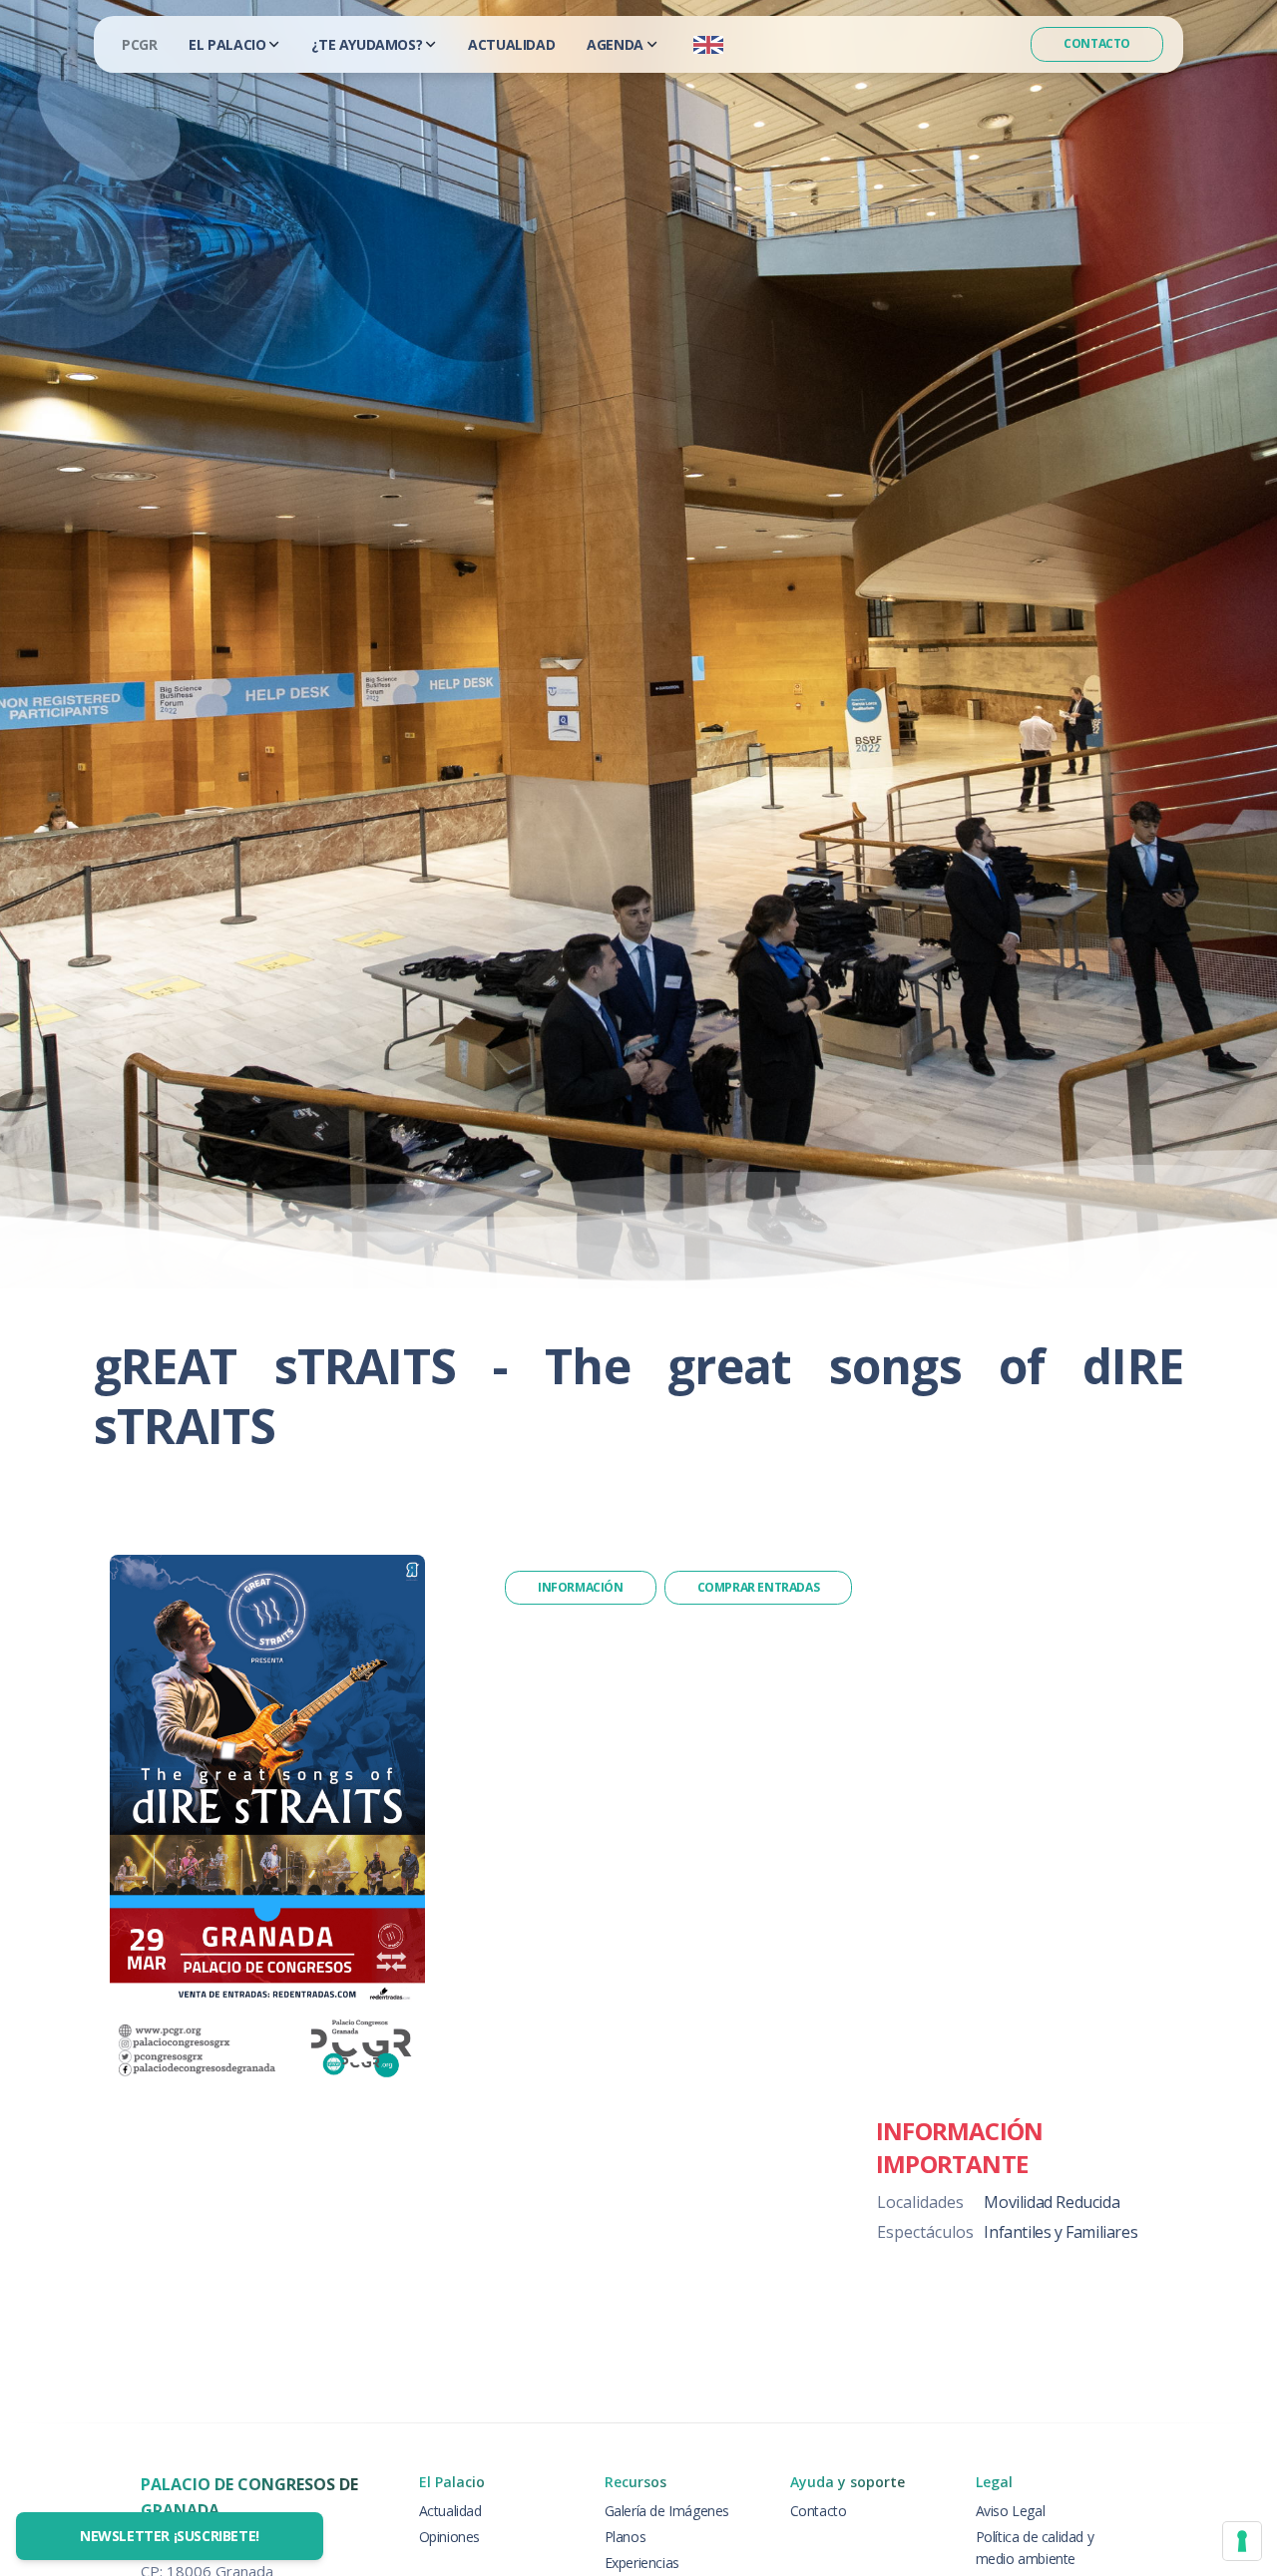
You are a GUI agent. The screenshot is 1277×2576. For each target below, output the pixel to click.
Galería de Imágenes (667, 2511)
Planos (626, 2537)
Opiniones (449, 2537)
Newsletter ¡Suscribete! (170, 2536)
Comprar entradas (759, 1587)
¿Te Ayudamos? (367, 44)
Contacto (1097, 43)
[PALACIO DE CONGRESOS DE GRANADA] (139, 44)
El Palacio (227, 44)
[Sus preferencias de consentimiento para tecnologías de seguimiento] (1242, 2541)
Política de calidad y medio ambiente (1035, 2548)
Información (581, 1587)
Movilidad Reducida (1052, 2202)
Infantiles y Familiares (1061, 2232)
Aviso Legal (1011, 2511)
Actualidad (511, 44)
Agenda (615, 44)
